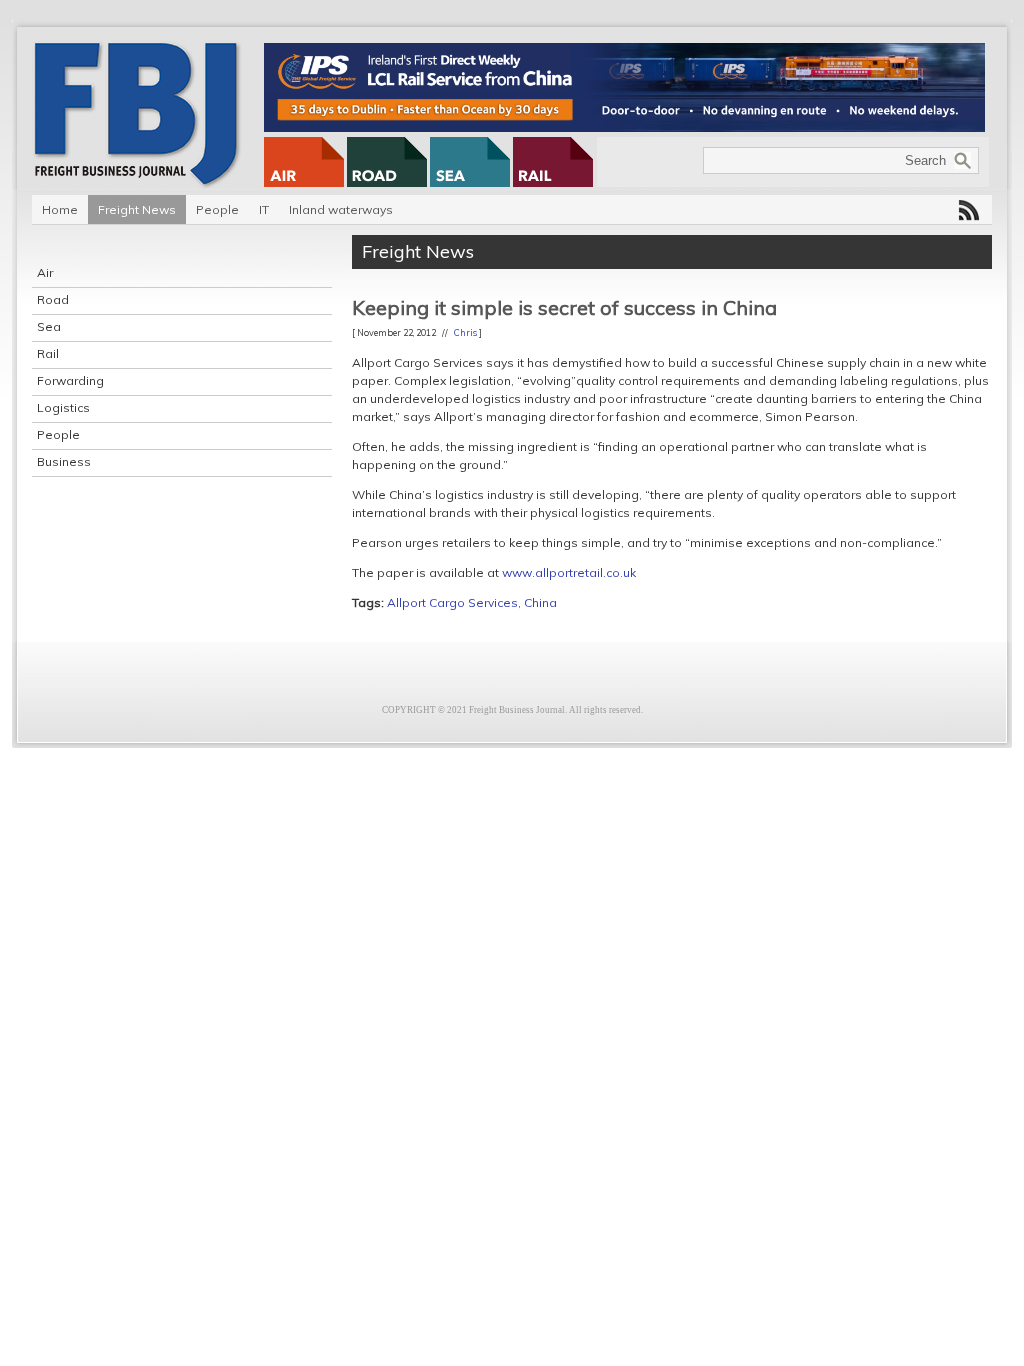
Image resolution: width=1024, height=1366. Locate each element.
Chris (465, 332)
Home (60, 209)
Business (64, 461)
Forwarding (70, 380)
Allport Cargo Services (452, 602)
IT (264, 209)
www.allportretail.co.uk (569, 572)
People (217, 209)
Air (45, 272)
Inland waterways (341, 209)
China (540, 602)
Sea (49, 326)
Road (53, 299)
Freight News (137, 209)
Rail (48, 353)
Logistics (63, 407)
